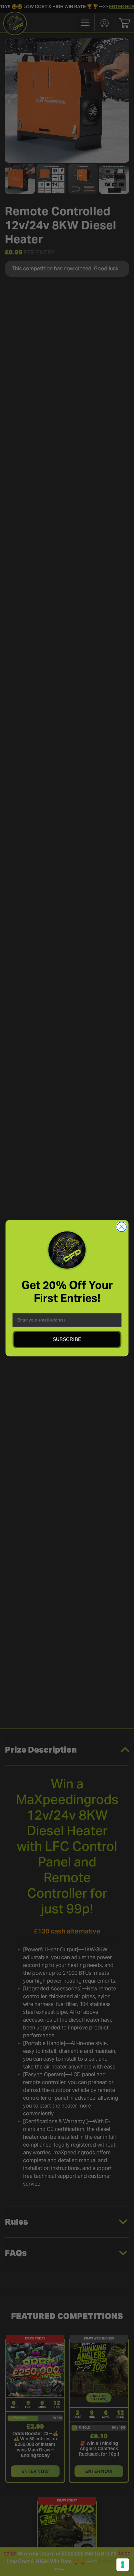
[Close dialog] (121, 1227)
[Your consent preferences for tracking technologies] (123, 2565)
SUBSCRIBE (67, 1339)
